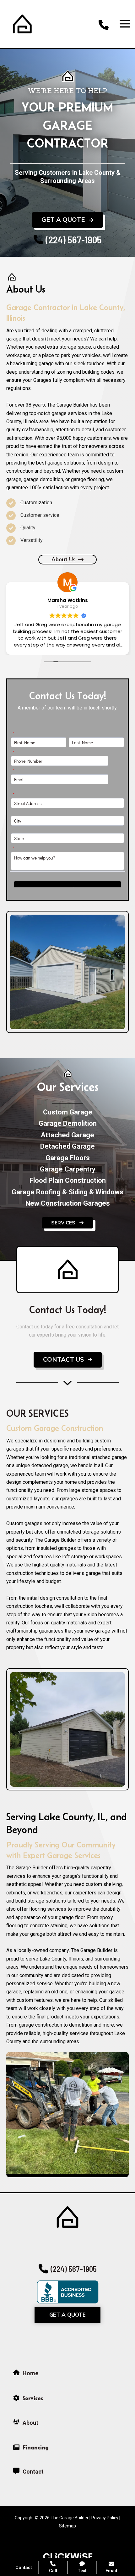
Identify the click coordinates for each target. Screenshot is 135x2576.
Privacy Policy (105, 2518)
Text (82, 2571)
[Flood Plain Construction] (68, 1181)
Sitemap (67, 2526)
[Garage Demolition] (68, 1124)
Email (111, 2571)
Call (53, 2571)
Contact (24, 2568)
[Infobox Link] (104, 24)
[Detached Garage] (67, 1146)
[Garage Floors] (68, 1158)
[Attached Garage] (67, 1135)
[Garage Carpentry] (68, 1169)
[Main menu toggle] (125, 24)
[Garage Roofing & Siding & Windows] (67, 1192)
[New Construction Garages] (68, 1203)
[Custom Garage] (68, 1112)
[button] (67, 220)
